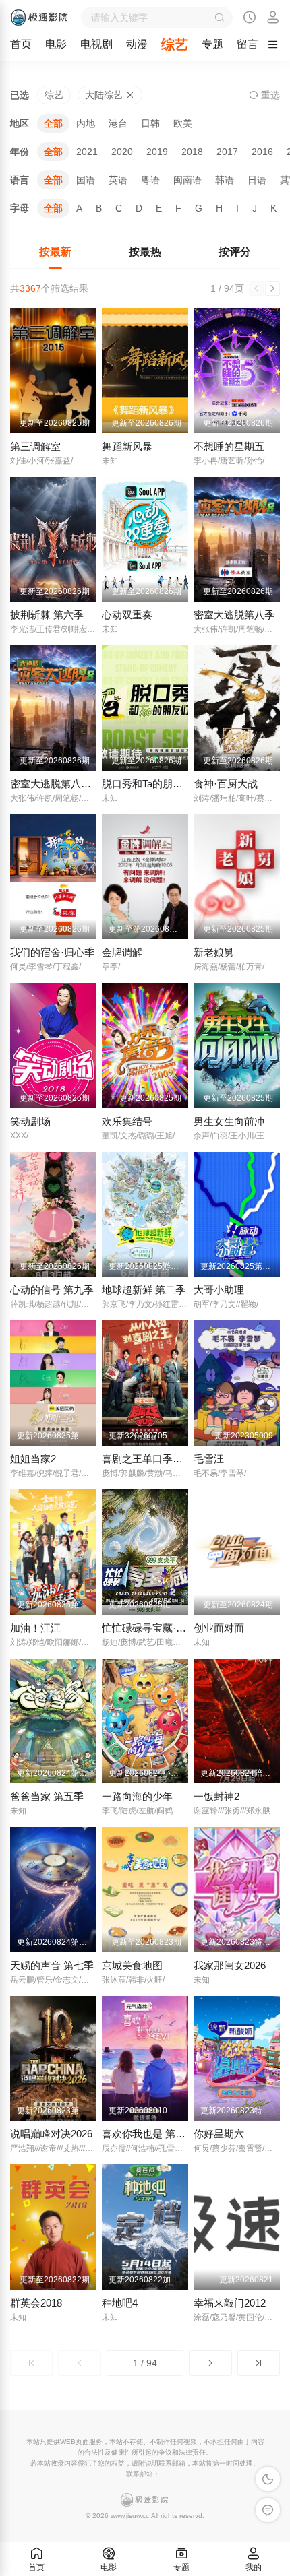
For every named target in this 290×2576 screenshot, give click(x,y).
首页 (21, 44)
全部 (53, 123)
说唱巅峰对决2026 (51, 2134)
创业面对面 (219, 1628)
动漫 (137, 44)
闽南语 (187, 180)
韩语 (225, 180)
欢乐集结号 (127, 1121)
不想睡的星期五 (229, 446)
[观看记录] (250, 19)
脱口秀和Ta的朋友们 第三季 (164, 784)
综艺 (175, 44)
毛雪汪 (209, 1459)
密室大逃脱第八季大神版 (66, 784)
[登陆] (273, 18)
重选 (269, 95)
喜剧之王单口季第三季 (152, 1459)
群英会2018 (36, 2303)
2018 (192, 152)
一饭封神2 (216, 1796)
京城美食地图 (132, 1965)
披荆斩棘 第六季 (47, 615)
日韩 (150, 123)
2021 (87, 152)
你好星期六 (219, 2134)
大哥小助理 (219, 1290)
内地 (86, 123)
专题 (212, 44)
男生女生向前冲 (229, 1121)
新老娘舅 (214, 952)
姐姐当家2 (33, 1459)
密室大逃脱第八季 (234, 615)
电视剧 (96, 44)
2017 (227, 152)
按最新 (55, 252)
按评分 (235, 252)
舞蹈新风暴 (127, 446)
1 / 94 (145, 2363)
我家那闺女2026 (230, 1965)
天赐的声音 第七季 (52, 1965)
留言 (248, 44)
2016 (262, 152)
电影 (56, 44)
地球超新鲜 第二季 (144, 1290)
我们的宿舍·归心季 (52, 952)
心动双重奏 (127, 615)
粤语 (150, 180)
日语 (257, 180)
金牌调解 (122, 952)
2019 (157, 152)
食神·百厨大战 (226, 784)
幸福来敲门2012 (230, 2303)
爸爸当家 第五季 (47, 1796)
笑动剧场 (30, 1121)
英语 (118, 180)
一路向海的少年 (137, 1796)
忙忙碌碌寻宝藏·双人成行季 (164, 1628)
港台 (118, 123)
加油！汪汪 (35, 1628)
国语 (86, 180)
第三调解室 (35, 446)
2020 (122, 152)
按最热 (145, 252)
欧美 (183, 123)
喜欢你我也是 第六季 (149, 2134)
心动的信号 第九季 (52, 1290)
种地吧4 (120, 2303)
